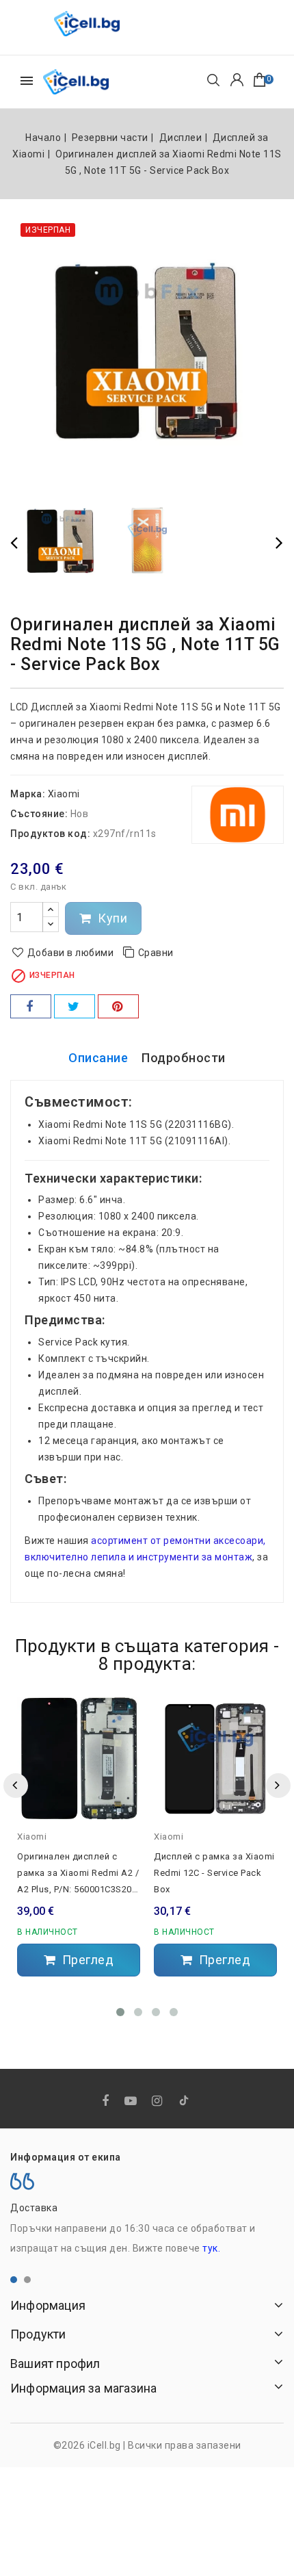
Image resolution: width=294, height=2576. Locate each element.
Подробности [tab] (184, 1058)
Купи (111, 918)
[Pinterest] (118, 1006)
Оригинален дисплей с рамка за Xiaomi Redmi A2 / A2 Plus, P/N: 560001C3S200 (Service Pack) (78, 1875)
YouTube (132, 2101)
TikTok (185, 2103)
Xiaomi (64, 794)
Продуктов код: (50, 834)
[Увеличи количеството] (51, 910)
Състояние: (39, 814)
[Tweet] (75, 1006)
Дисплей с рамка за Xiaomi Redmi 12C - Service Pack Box (214, 1873)
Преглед (86, 1960)
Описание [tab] (98, 1058)
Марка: (28, 794)
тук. (211, 2248)
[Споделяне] (31, 1006)
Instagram (159, 2101)
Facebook (107, 2101)
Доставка (34, 2208)
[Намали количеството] (51, 924)
